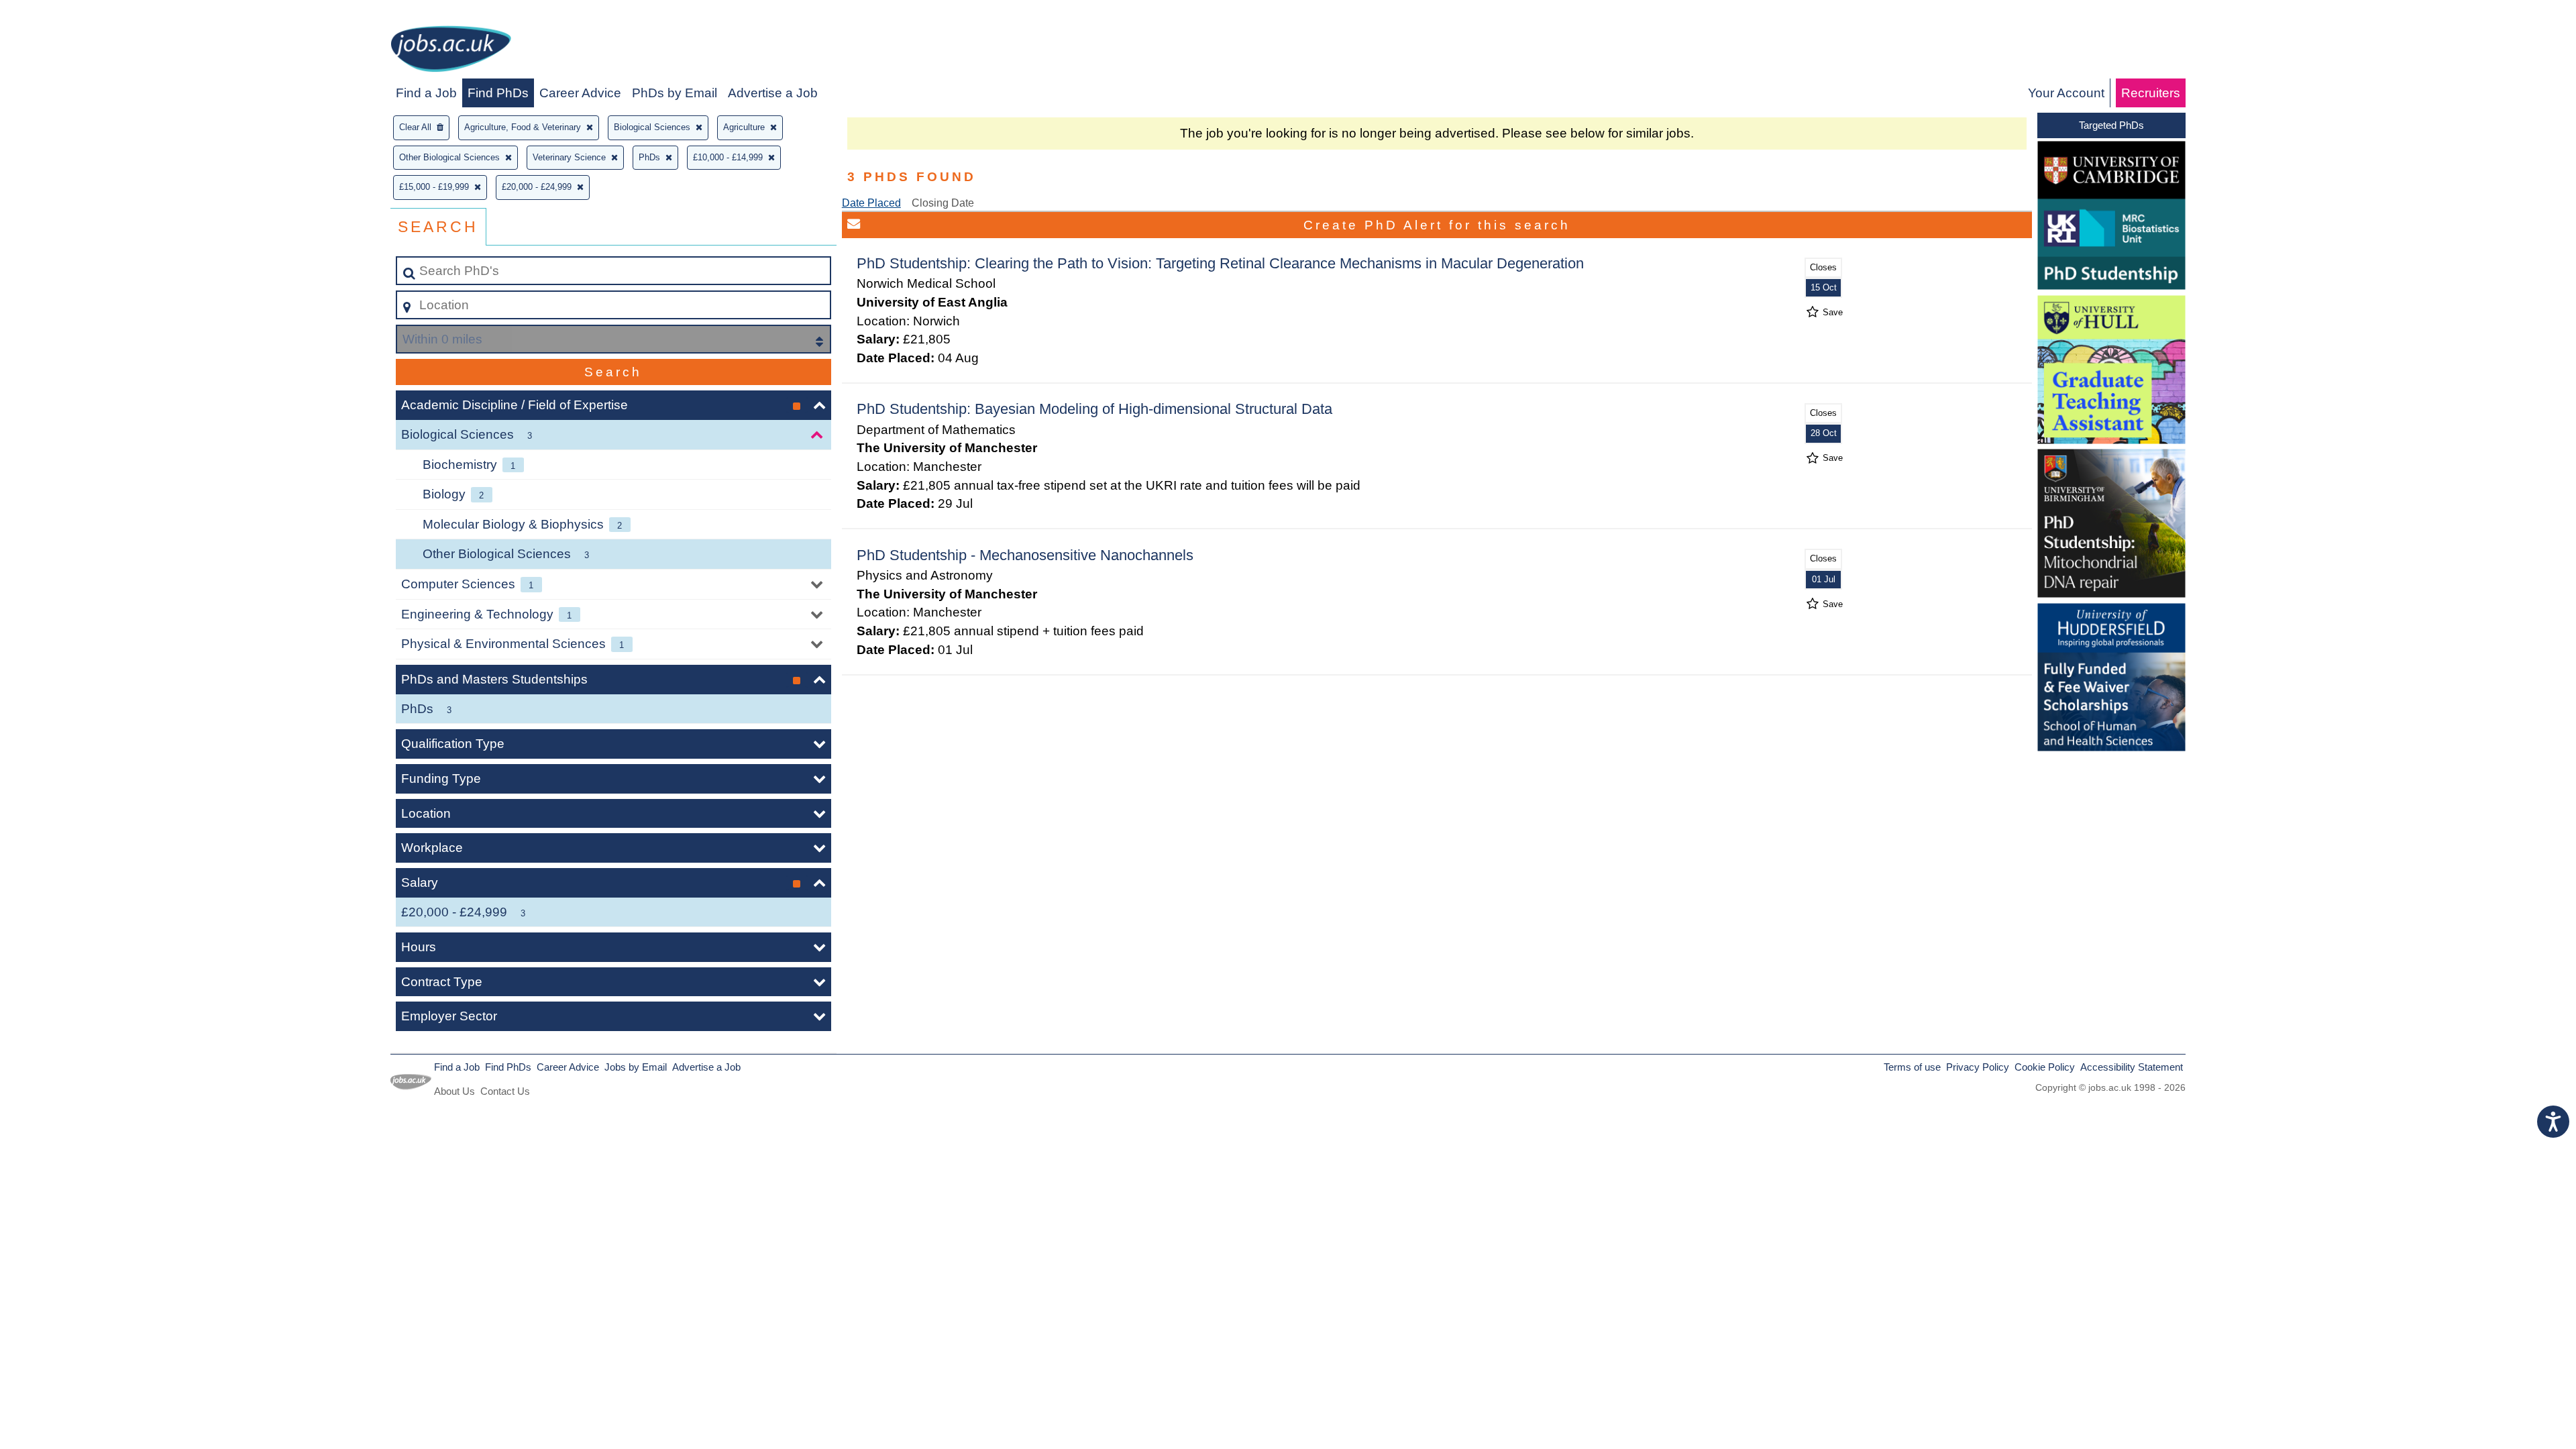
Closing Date (943, 203)
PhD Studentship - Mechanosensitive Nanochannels (1025, 555)
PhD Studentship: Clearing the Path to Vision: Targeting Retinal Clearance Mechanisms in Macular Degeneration (1220, 263)
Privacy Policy (1978, 1067)
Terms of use (1912, 1067)
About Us (454, 1091)
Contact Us (505, 1091)
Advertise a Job (773, 93)
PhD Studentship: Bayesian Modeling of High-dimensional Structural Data (1094, 409)
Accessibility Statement (2132, 1067)
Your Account (2066, 93)
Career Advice (580, 93)
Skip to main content (64, 14)
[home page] (451, 51)
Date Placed (871, 203)
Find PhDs (498, 93)
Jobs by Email (636, 1067)
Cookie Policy (2045, 1067)
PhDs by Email (675, 93)
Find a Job (426, 93)
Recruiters (2151, 93)
